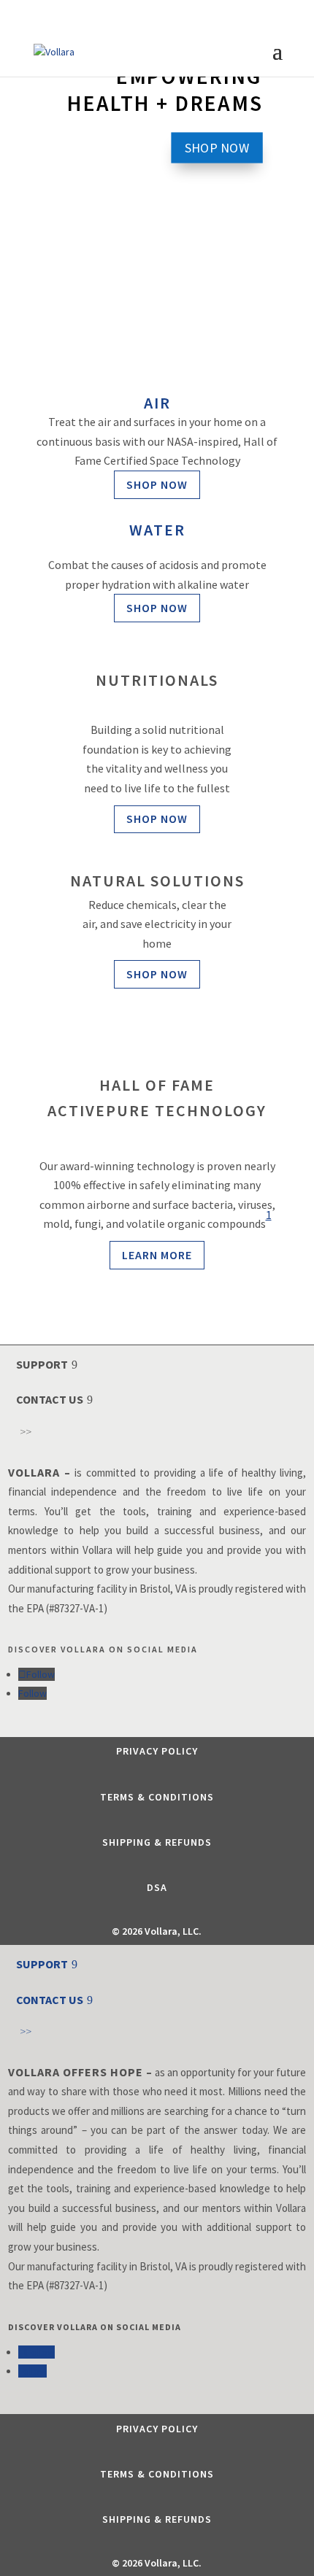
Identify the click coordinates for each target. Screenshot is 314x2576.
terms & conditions (157, 1797)
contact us (50, 1399)
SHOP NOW (217, 147)
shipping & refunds (157, 1842)
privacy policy (157, 1751)
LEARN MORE (157, 1255)
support (42, 1364)
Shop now (157, 484)
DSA (157, 1887)
